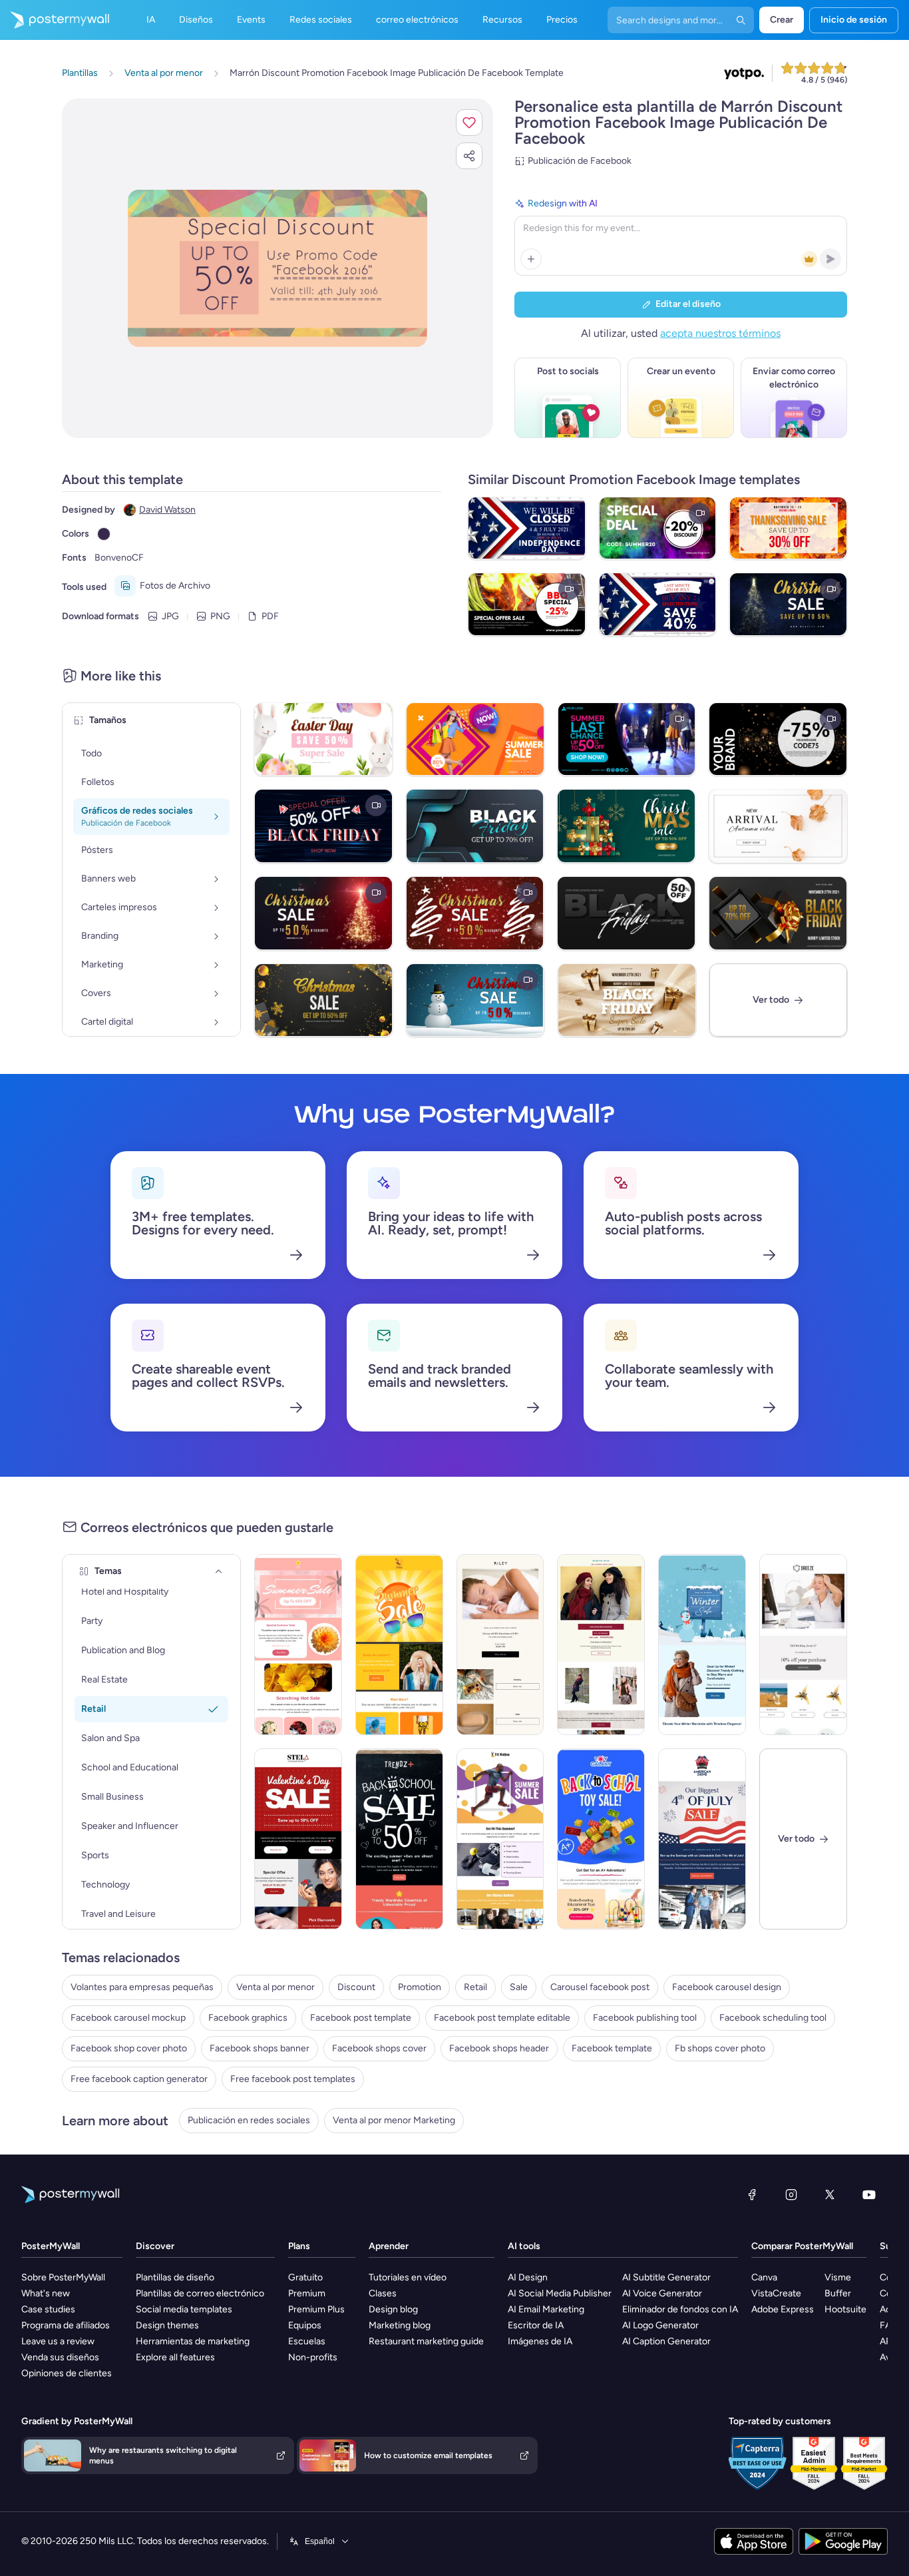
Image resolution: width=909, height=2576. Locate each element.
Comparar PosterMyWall (802, 2246)
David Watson (167, 510)
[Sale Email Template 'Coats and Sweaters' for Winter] (702, 1645)
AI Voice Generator (662, 2293)
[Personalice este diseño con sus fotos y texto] (277, 268)
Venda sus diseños (60, 2357)
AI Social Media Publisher (560, 2293)
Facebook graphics (248, 2018)
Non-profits (313, 2357)
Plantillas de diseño (175, 2277)
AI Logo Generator (660, 2325)
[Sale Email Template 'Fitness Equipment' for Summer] (500, 1839)
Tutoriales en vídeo (408, 2277)
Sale (519, 1987)
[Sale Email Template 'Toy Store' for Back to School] (601, 1839)
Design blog (393, 2309)
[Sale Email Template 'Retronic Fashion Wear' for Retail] (601, 1645)
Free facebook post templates (293, 2079)
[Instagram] (791, 2194)
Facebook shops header (499, 2048)
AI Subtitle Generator (666, 2277)
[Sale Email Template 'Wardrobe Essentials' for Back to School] (399, 1839)
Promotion (420, 1987)
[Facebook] (752, 2194)
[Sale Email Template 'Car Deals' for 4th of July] (702, 1839)
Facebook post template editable (502, 2018)
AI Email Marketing (546, 2309)
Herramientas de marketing (193, 2341)
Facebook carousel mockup (128, 2018)
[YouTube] (869, 2194)
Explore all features (175, 2357)
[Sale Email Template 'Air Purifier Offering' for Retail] (803, 1645)
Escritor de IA (536, 2325)
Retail (475, 1987)
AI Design (528, 2277)
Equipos (305, 2325)
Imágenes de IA (540, 2341)
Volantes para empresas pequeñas (142, 1987)
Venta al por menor (275, 1987)
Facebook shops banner (260, 2048)
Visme (838, 2277)
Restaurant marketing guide (426, 2341)
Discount (356, 1987)
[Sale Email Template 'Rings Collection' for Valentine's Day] (298, 1839)
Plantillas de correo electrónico (200, 2293)
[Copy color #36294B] (104, 534)
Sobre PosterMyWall (63, 2277)
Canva (764, 2277)
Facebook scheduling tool (773, 2018)
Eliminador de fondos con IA (680, 2309)
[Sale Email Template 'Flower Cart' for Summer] (298, 1645)
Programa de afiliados (66, 2325)
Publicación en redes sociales (249, 2120)
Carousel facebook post (600, 1987)
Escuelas (307, 2341)
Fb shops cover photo (720, 2048)
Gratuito (305, 2277)
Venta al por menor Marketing (394, 2120)
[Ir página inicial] (55, 20)
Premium (307, 2293)
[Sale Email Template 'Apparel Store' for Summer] (399, 1645)
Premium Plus (316, 2309)
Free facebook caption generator (139, 2079)
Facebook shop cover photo (129, 2048)
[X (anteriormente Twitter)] (830, 2194)
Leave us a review (58, 2341)
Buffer (838, 2293)
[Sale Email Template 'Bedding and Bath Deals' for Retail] (500, 1645)
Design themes (167, 2325)
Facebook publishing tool (645, 2018)
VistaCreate (776, 2293)
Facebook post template (361, 2018)
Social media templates (184, 2309)
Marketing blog (400, 2325)
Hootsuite (845, 2309)
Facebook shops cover (379, 2048)
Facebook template (612, 2048)
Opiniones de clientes (67, 2373)
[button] (469, 123)
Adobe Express (783, 2309)
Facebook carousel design (727, 1987)
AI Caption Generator (666, 2341)
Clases (383, 2293)
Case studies (48, 2309)
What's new (46, 2293)
